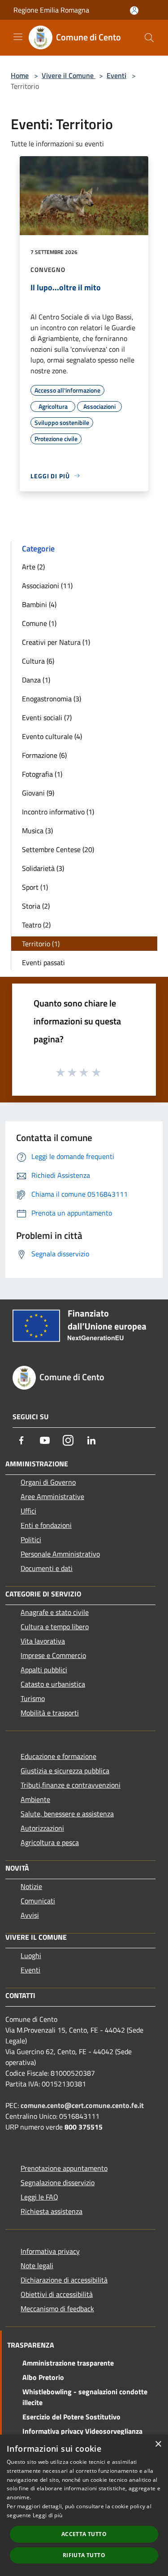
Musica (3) (37, 831)
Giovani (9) (38, 793)
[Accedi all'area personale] (134, 11)
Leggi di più (48, 2515)
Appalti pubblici (44, 1670)
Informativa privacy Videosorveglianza (82, 2431)
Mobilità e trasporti (50, 1713)
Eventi (116, 75)
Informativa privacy (50, 2251)
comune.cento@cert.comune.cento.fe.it (82, 2105)
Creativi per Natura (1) (56, 642)
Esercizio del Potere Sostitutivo (71, 2417)
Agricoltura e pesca (50, 1842)
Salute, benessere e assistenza (67, 1814)
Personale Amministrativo (60, 1554)
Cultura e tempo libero (55, 1627)
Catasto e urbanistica (53, 1684)
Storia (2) (36, 906)
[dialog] (84, 2505)
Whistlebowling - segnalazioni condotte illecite (85, 2397)
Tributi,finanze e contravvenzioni (71, 1785)
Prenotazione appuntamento (64, 2168)
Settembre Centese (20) (58, 849)
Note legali (37, 2265)
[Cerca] (149, 38)
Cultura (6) (38, 661)
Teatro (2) (36, 925)
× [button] (158, 2444)
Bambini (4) (39, 604)
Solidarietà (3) (43, 868)
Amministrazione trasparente (68, 2363)
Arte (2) (33, 567)
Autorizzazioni (42, 1828)
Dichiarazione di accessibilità (64, 2280)
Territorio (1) (41, 944)
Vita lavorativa (43, 1641)
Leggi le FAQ (39, 2197)
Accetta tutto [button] (84, 2534)
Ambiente (35, 1799)
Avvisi (30, 1915)
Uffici (28, 1511)
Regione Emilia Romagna (51, 10)
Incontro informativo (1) (58, 812)
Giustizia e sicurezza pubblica (65, 1771)
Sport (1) (35, 887)
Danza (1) (36, 680)
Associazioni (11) (47, 586)
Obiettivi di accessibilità (57, 2294)
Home (20, 75)
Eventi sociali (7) (47, 717)
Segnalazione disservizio (58, 2182)
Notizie (31, 1886)
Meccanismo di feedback (57, 2309)
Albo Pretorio (43, 2377)
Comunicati (38, 1901)
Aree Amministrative (52, 1496)
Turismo (33, 1698)
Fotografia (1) (42, 774)
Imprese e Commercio (53, 1655)
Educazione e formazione (58, 1756)
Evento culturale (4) (52, 736)
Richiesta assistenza (52, 2211)
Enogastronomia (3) (52, 699)
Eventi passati (43, 962)
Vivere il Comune (69, 75)
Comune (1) (39, 623)
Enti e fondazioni (46, 1525)
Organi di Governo (48, 1482)
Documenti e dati (47, 1568)
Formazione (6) (44, 755)
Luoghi (31, 1955)
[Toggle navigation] (18, 37)
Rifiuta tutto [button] (84, 2555)
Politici (31, 1539)
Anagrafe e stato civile (55, 1612)
